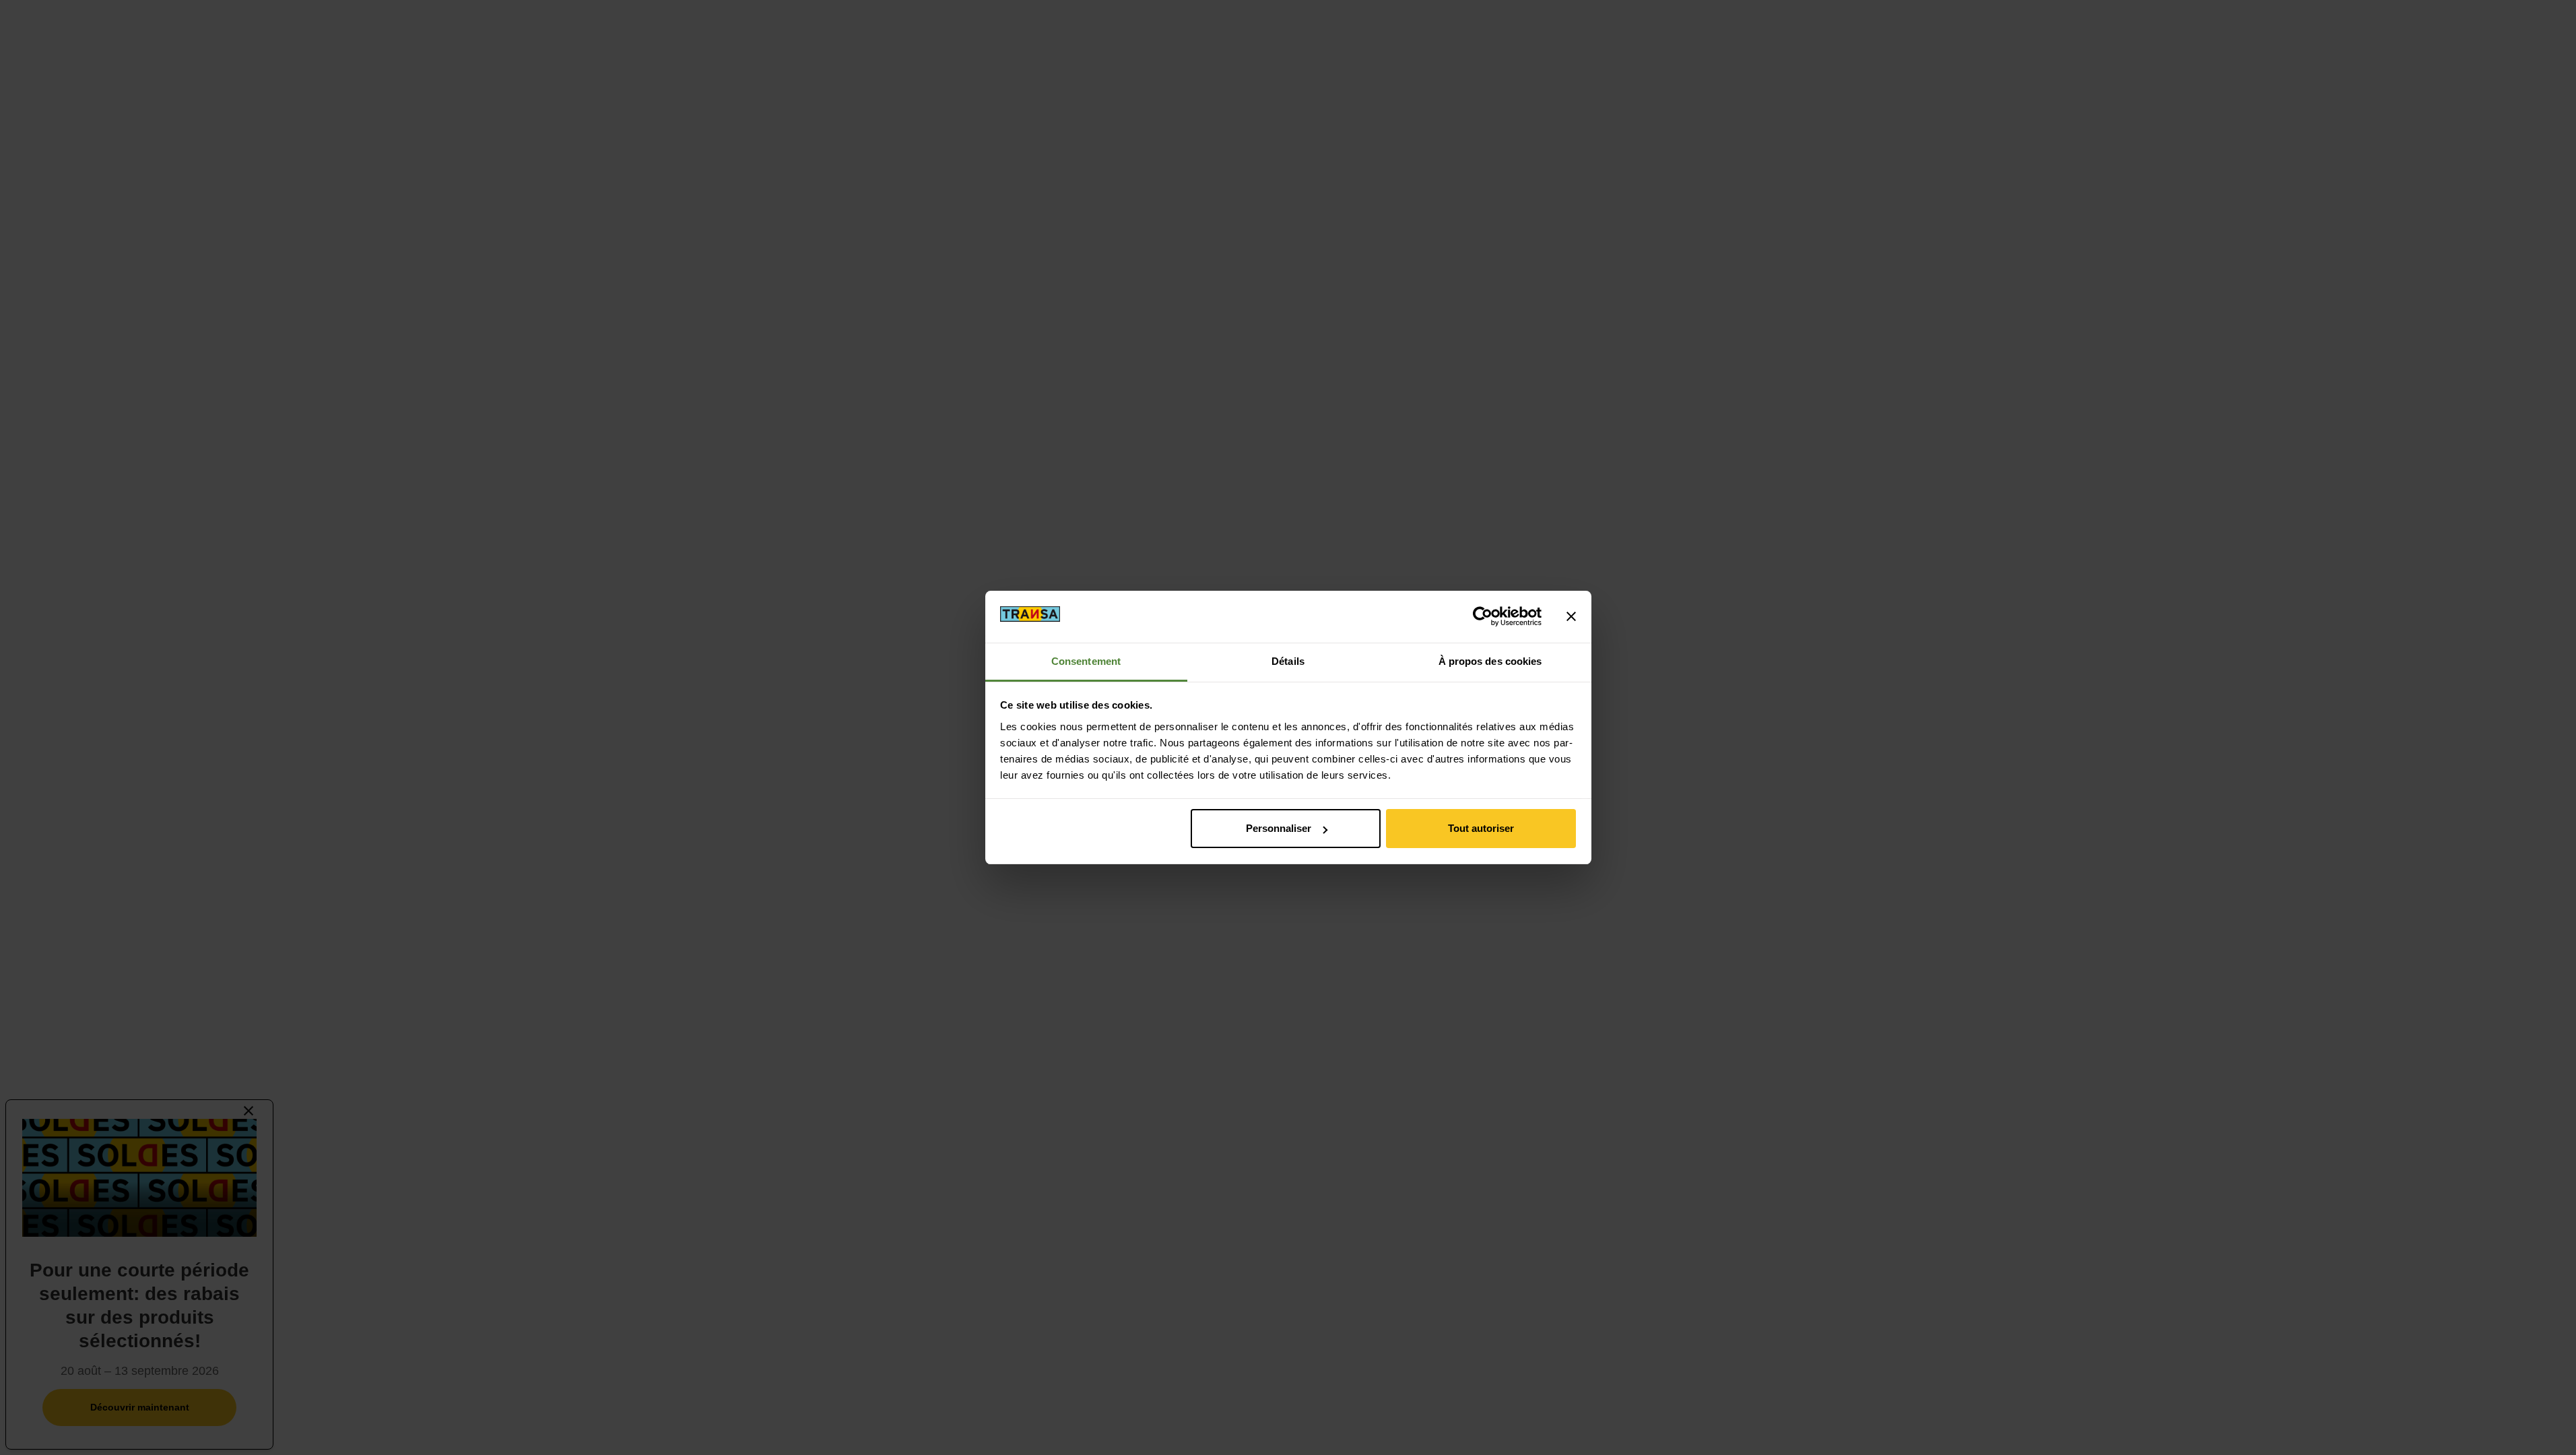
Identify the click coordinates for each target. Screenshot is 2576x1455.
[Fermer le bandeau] (1571, 616)
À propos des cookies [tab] (1490, 661)
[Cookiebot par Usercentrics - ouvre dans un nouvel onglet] (1483, 616)
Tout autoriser (1481, 828)
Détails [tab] (1288, 661)
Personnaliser (1279, 828)
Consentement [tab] (1086, 661)
